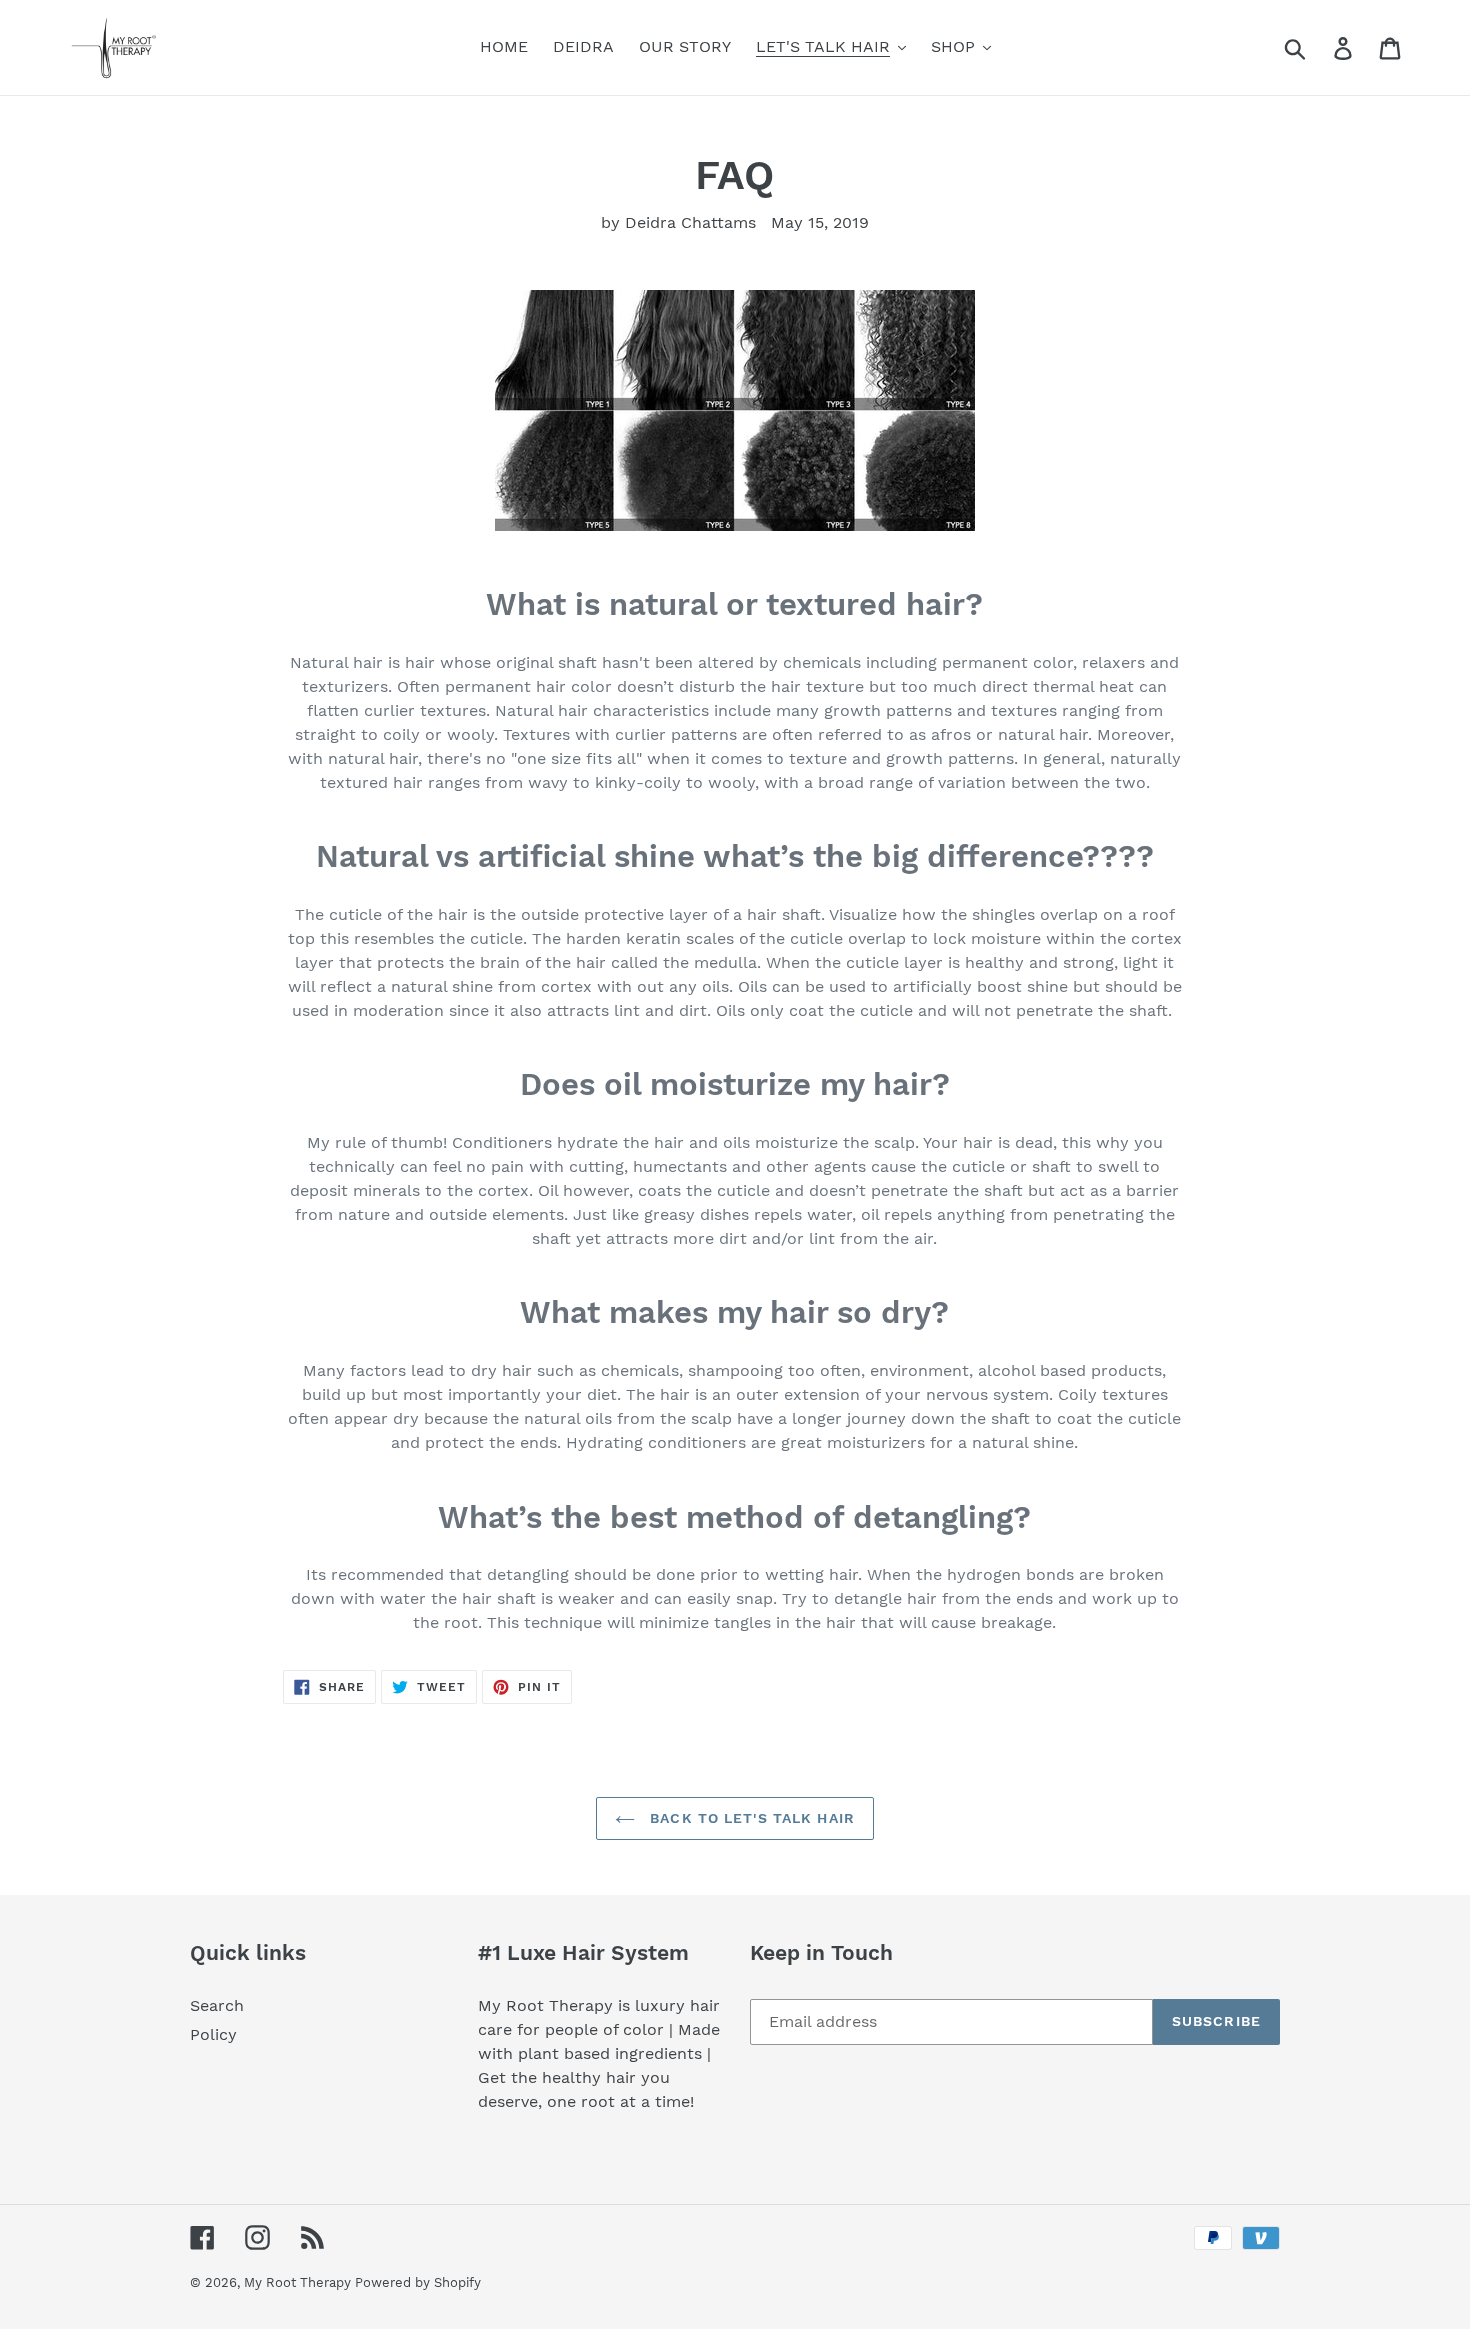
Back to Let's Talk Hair (750, 1818)
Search (217, 2005)
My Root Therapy (299, 2282)
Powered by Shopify (418, 2282)
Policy (213, 2034)
